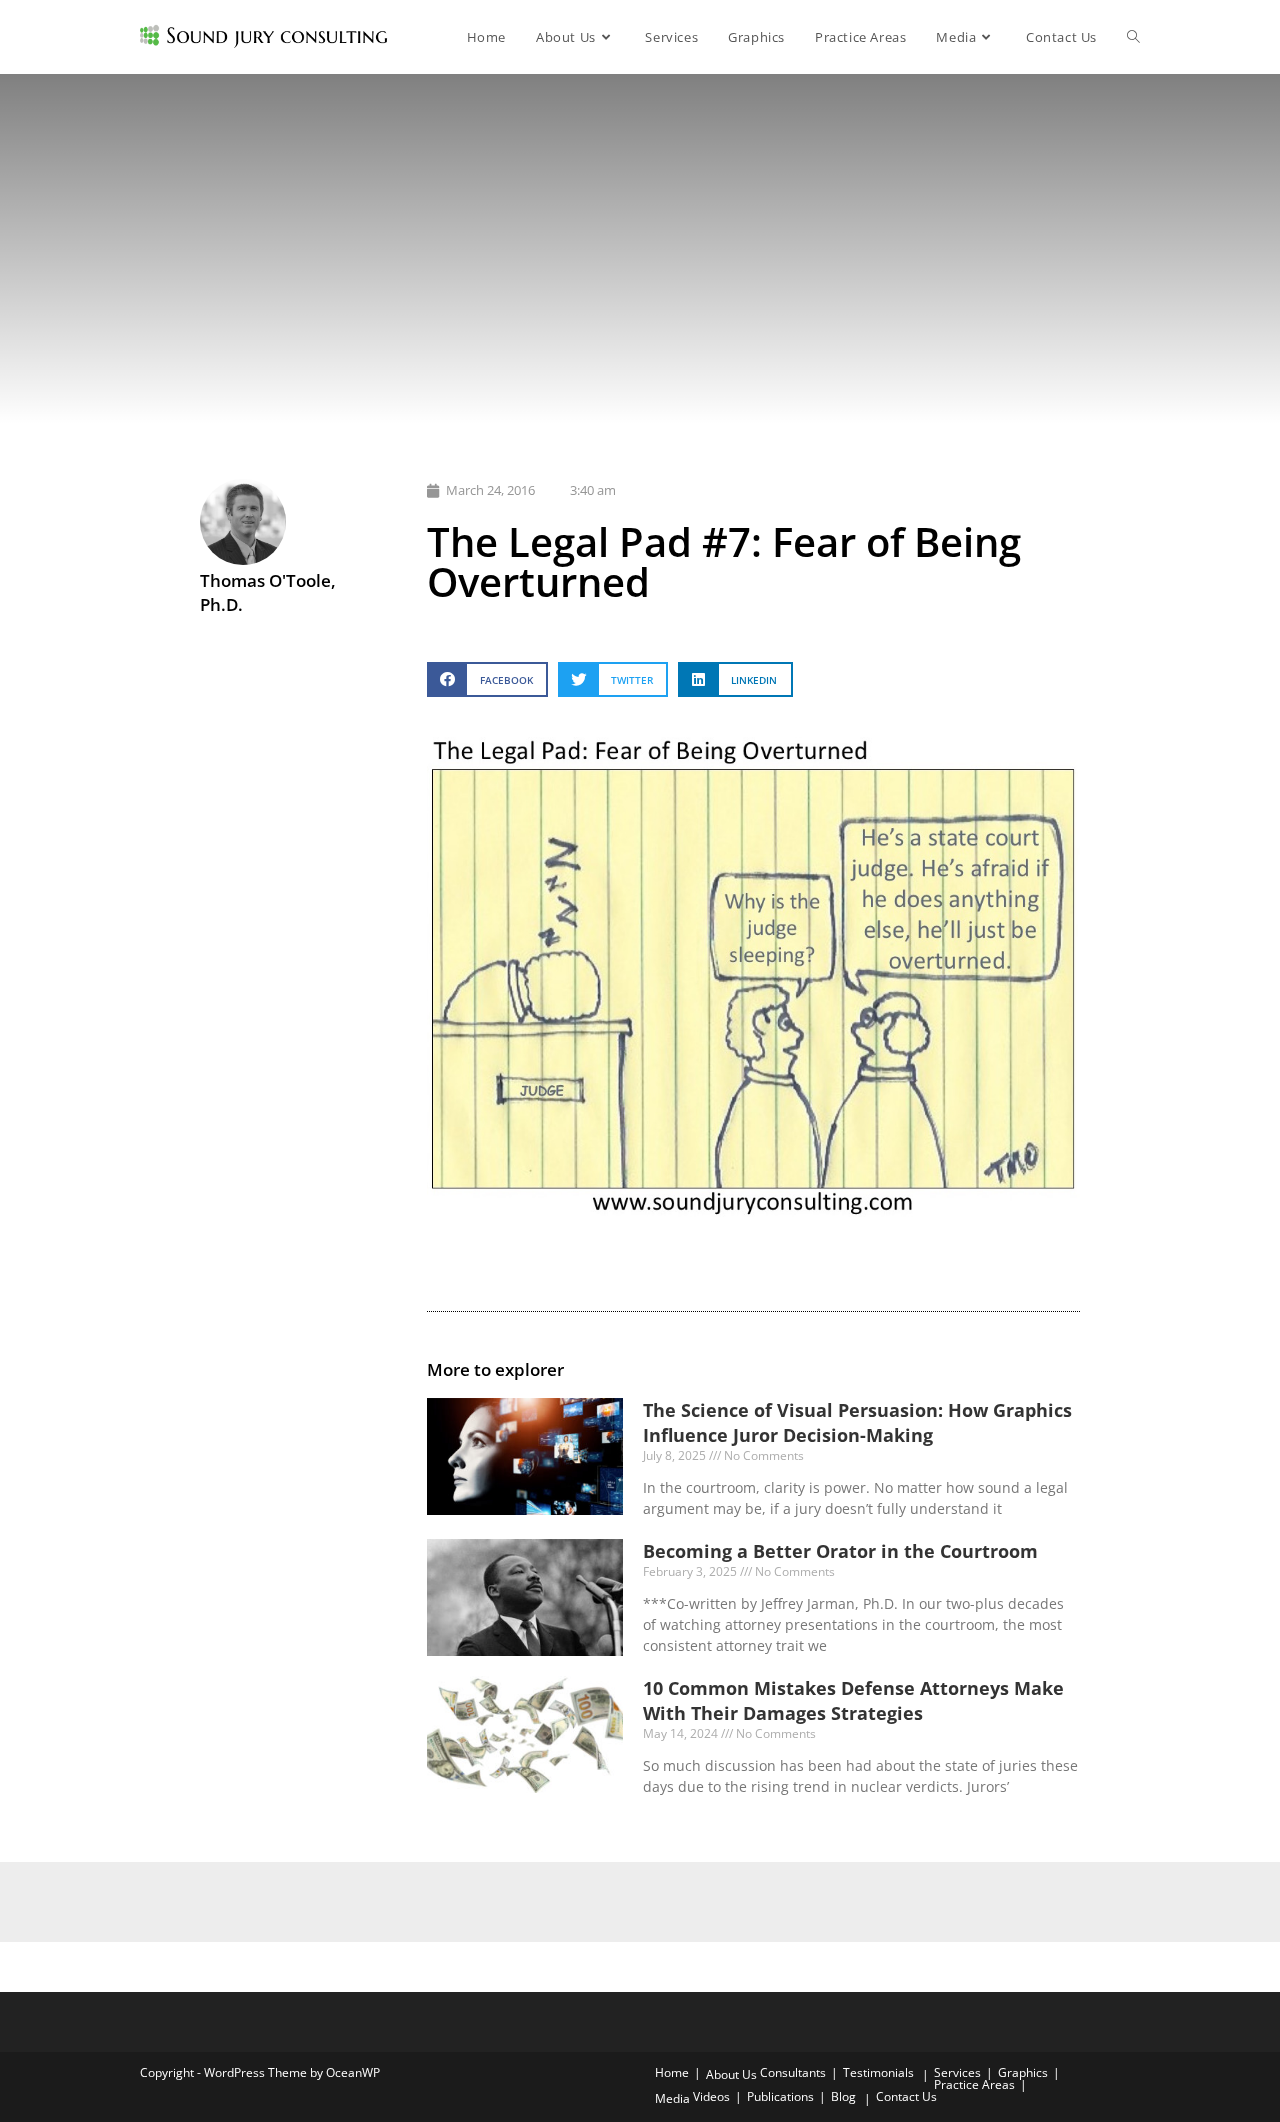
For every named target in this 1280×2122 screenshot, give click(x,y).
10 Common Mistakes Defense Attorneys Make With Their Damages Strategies (853, 1700)
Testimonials (878, 2072)
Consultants (793, 2072)
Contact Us (906, 2096)
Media (672, 2098)
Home (672, 2072)
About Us (731, 2074)
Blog (843, 2096)
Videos (711, 2096)
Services (957, 2072)
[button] (487, 679)
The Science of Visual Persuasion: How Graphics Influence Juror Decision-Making (857, 1422)
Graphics (1023, 2072)
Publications (780, 2096)
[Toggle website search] (1133, 37)
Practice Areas (974, 2084)
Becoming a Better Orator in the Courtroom (840, 1551)
